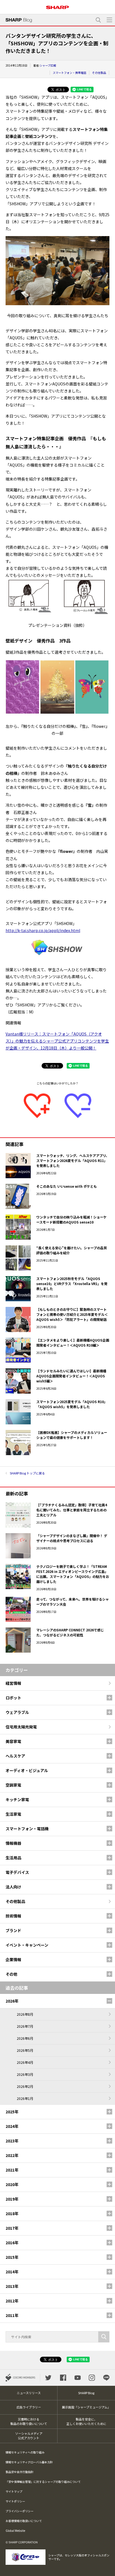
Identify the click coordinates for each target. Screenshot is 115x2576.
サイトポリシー (15, 2501)
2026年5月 (25, 2050)
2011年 (12, 2315)
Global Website (15, 2531)
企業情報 (13, 1959)
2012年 (12, 2301)
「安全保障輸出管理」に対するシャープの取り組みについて (43, 2482)
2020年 (12, 2184)
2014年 (12, 2272)
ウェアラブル (17, 1712)
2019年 (12, 2199)
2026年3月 (25, 2074)
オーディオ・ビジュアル (27, 1770)
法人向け (13, 1887)
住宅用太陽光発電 (21, 1727)
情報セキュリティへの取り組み (25, 2452)
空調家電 (13, 1785)
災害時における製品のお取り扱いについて (29, 2421)
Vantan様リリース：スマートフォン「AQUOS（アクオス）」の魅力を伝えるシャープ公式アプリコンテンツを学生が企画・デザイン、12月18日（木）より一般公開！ (57, 1041)
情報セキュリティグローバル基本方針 (29, 2462)
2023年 (12, 2141)
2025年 (12, 2112)
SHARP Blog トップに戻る (27, 1473)
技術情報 (13, 1916)
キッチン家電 (17, 1799)
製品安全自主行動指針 (20, 2472)
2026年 (12, 2001)
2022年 (12, 2155)
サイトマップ (14, 2491)
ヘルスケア (15, 1756)
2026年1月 (25, 2098)
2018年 (12, 2213)
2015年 (12, 2257)
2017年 (12, 2228)
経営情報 (13, 1683)
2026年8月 (25, 2014)
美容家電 (13, 1741)
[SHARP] (57, 5)
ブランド (13, 1930)
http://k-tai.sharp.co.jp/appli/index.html (43, 930)
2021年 (12, 2170)
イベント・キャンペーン (27, 1945)
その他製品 (99, 73)
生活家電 (13, 1814)
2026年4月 (25, 2062)
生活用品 (13, 1858)
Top (109, 2568)
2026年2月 (25, 2086)
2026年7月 (25, 2026)
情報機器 (13, 1843)
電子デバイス (17, 1872)
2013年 (12, 2286)
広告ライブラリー (29, 2407)
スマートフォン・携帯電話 (70, 73)
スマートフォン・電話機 (27, 1829)
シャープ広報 (48, 65)
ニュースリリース (29, 2393)
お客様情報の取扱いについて (24, 2521)
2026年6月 (25, 2038)
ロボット (13, 1698)
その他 (11, 1974)
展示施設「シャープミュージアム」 (86, 2407)
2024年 (12, 2126)
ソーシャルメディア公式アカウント (29, 2436)
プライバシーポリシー (20, 2511)
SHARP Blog (86, 2393)
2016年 (12, 2243)
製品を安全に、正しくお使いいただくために (86, 2421)
